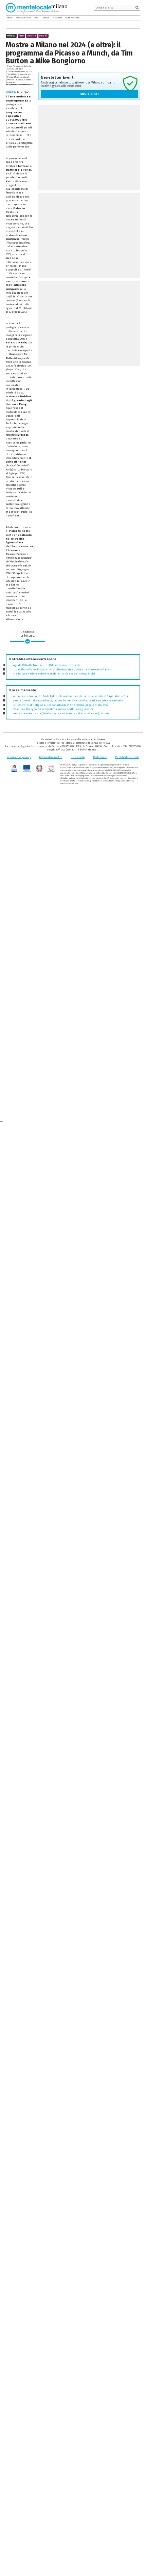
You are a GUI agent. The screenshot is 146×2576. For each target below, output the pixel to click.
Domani (45, 18)
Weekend (57, 18)
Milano (11, 92)
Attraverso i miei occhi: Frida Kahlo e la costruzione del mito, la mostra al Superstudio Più (71, 696)
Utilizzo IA (78, 757)
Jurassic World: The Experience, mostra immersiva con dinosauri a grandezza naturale (68, 701)
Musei (43, 36)
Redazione (100, 757)
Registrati (89, 94)
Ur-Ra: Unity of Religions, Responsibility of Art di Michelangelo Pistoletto (60, 705)
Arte (21, 36)
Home (10, 18)
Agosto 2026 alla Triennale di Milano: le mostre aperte (47, 665)
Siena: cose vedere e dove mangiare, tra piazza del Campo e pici (54, 674)
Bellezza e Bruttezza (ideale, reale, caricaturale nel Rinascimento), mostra (61, 713)
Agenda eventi (23, 18)
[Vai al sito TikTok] (133, 18)
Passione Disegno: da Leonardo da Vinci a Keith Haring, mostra (53, 709)
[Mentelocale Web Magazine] (32, 8)
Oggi (36, 18)
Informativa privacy (19, 757)
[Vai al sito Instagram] (138, 18)
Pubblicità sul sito (127, 757)
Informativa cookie (51, 757)
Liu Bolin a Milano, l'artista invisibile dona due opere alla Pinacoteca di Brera (62, 670)
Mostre (32, 36)
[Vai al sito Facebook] (128, 18)
